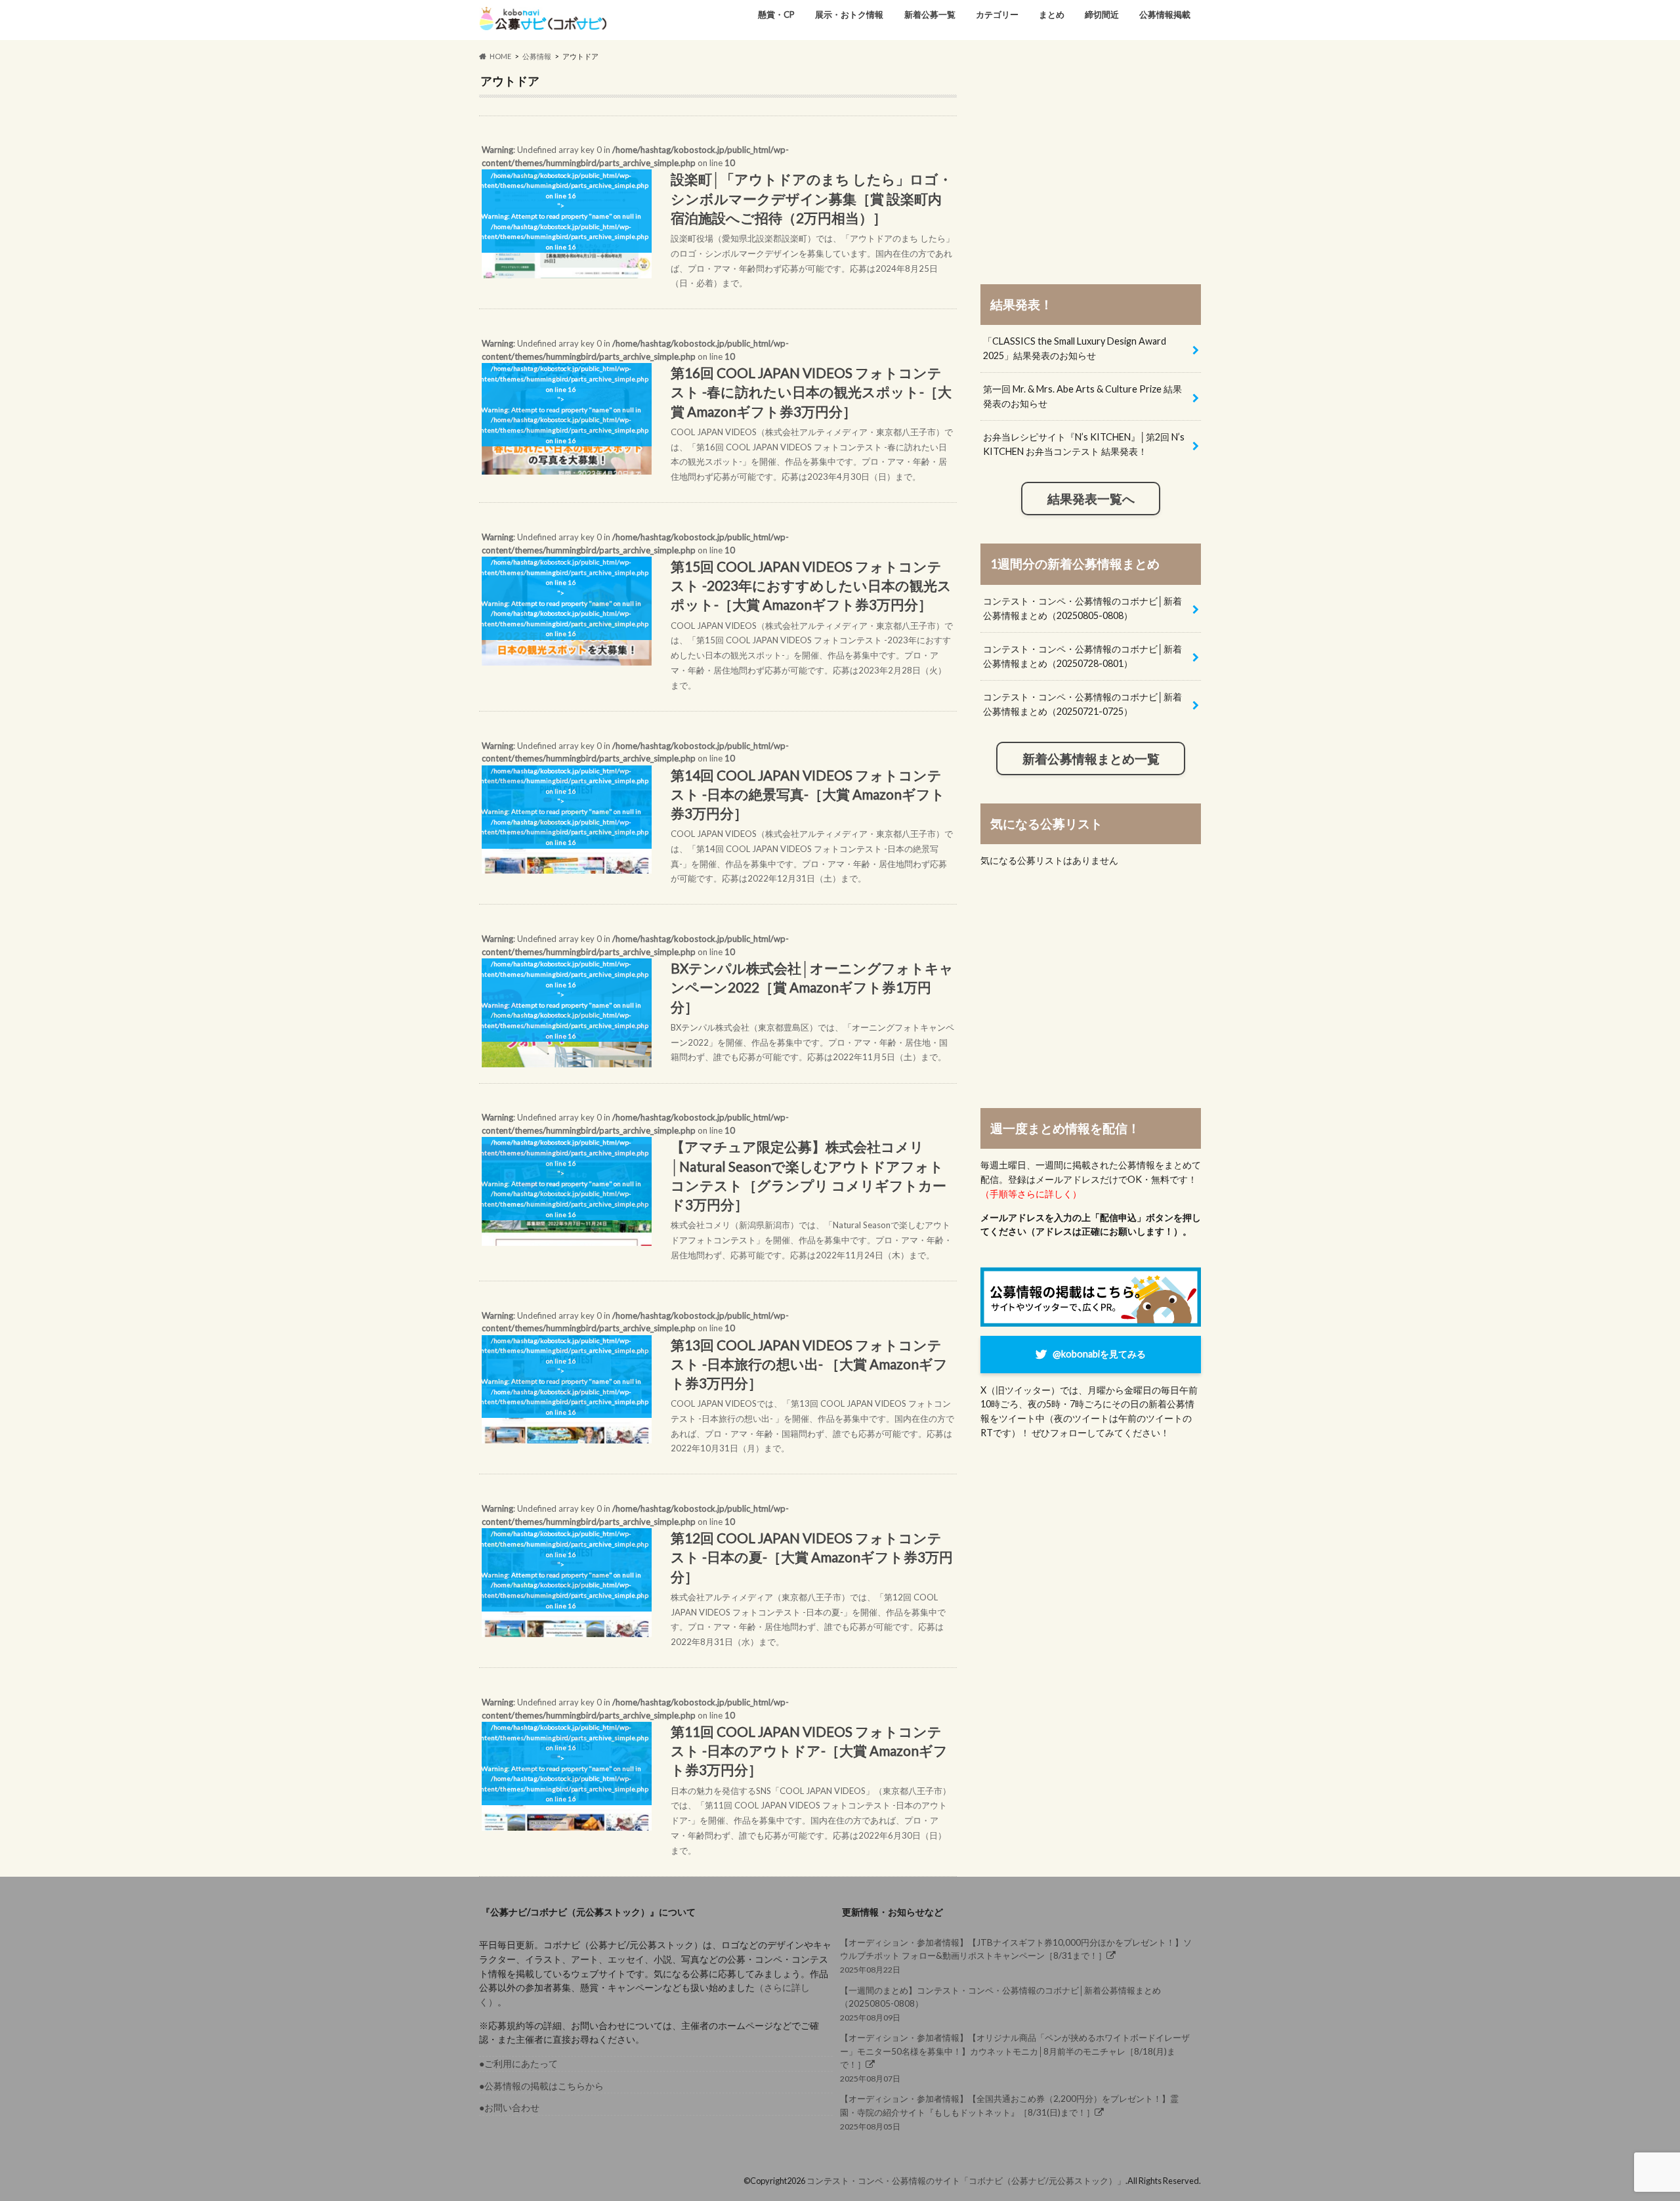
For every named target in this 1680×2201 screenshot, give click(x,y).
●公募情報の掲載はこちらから (541, 2086)
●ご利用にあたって (518, 2063)
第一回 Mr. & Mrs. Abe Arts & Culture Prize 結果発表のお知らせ (1082, 396)
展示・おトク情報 (849, 14)
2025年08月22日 (1016, 1956)
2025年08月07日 (1015, 2058)
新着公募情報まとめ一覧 (1091, 759)
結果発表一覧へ (1091, 499)
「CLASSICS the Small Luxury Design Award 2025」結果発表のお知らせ (1075, 348)
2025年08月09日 (1000, 2004)
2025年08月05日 (1009, 2112)
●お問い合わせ (509, 2107)
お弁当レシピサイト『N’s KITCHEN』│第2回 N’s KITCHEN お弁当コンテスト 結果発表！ (1084, 444)
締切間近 (1102, 14)
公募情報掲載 (1165, 14)
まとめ (1052, 14)
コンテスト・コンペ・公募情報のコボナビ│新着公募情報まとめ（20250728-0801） (1082, 656)
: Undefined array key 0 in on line (717, 216)
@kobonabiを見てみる (1099, 1354)
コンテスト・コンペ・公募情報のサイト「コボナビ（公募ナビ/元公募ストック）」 (966, 2181)
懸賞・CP (776, 14)
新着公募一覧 (930, 14)
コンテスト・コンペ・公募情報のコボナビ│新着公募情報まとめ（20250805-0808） (1082, 608)
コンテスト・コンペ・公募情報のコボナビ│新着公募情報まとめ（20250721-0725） (1082, 704)
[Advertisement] (1091, 165)
